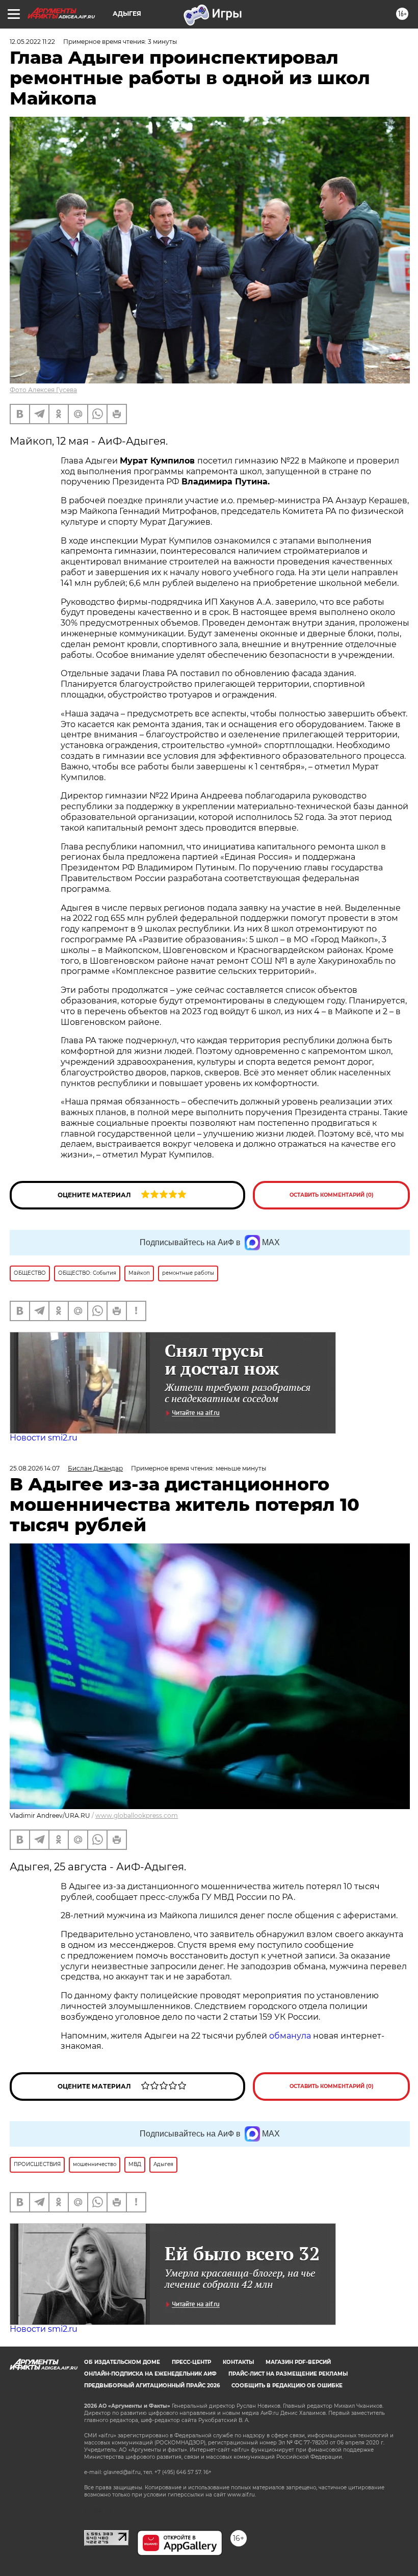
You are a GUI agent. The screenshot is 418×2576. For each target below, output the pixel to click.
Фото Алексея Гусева (43, 390)
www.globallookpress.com (137, 1815)
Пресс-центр (191, 2362)
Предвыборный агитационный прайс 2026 (152, 2386)
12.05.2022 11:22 (32, 42)
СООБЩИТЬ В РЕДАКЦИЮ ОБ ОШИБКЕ (287, 2386)
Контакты (238, 2362)
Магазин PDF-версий (298, 2362)
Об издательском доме (122, 2362)
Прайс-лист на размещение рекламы (288, 2374)
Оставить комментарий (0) (332, 1195)
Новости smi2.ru (44, 1438)
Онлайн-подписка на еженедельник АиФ (150, 2374)
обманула (291, 2036)
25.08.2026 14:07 (35, 1468)
